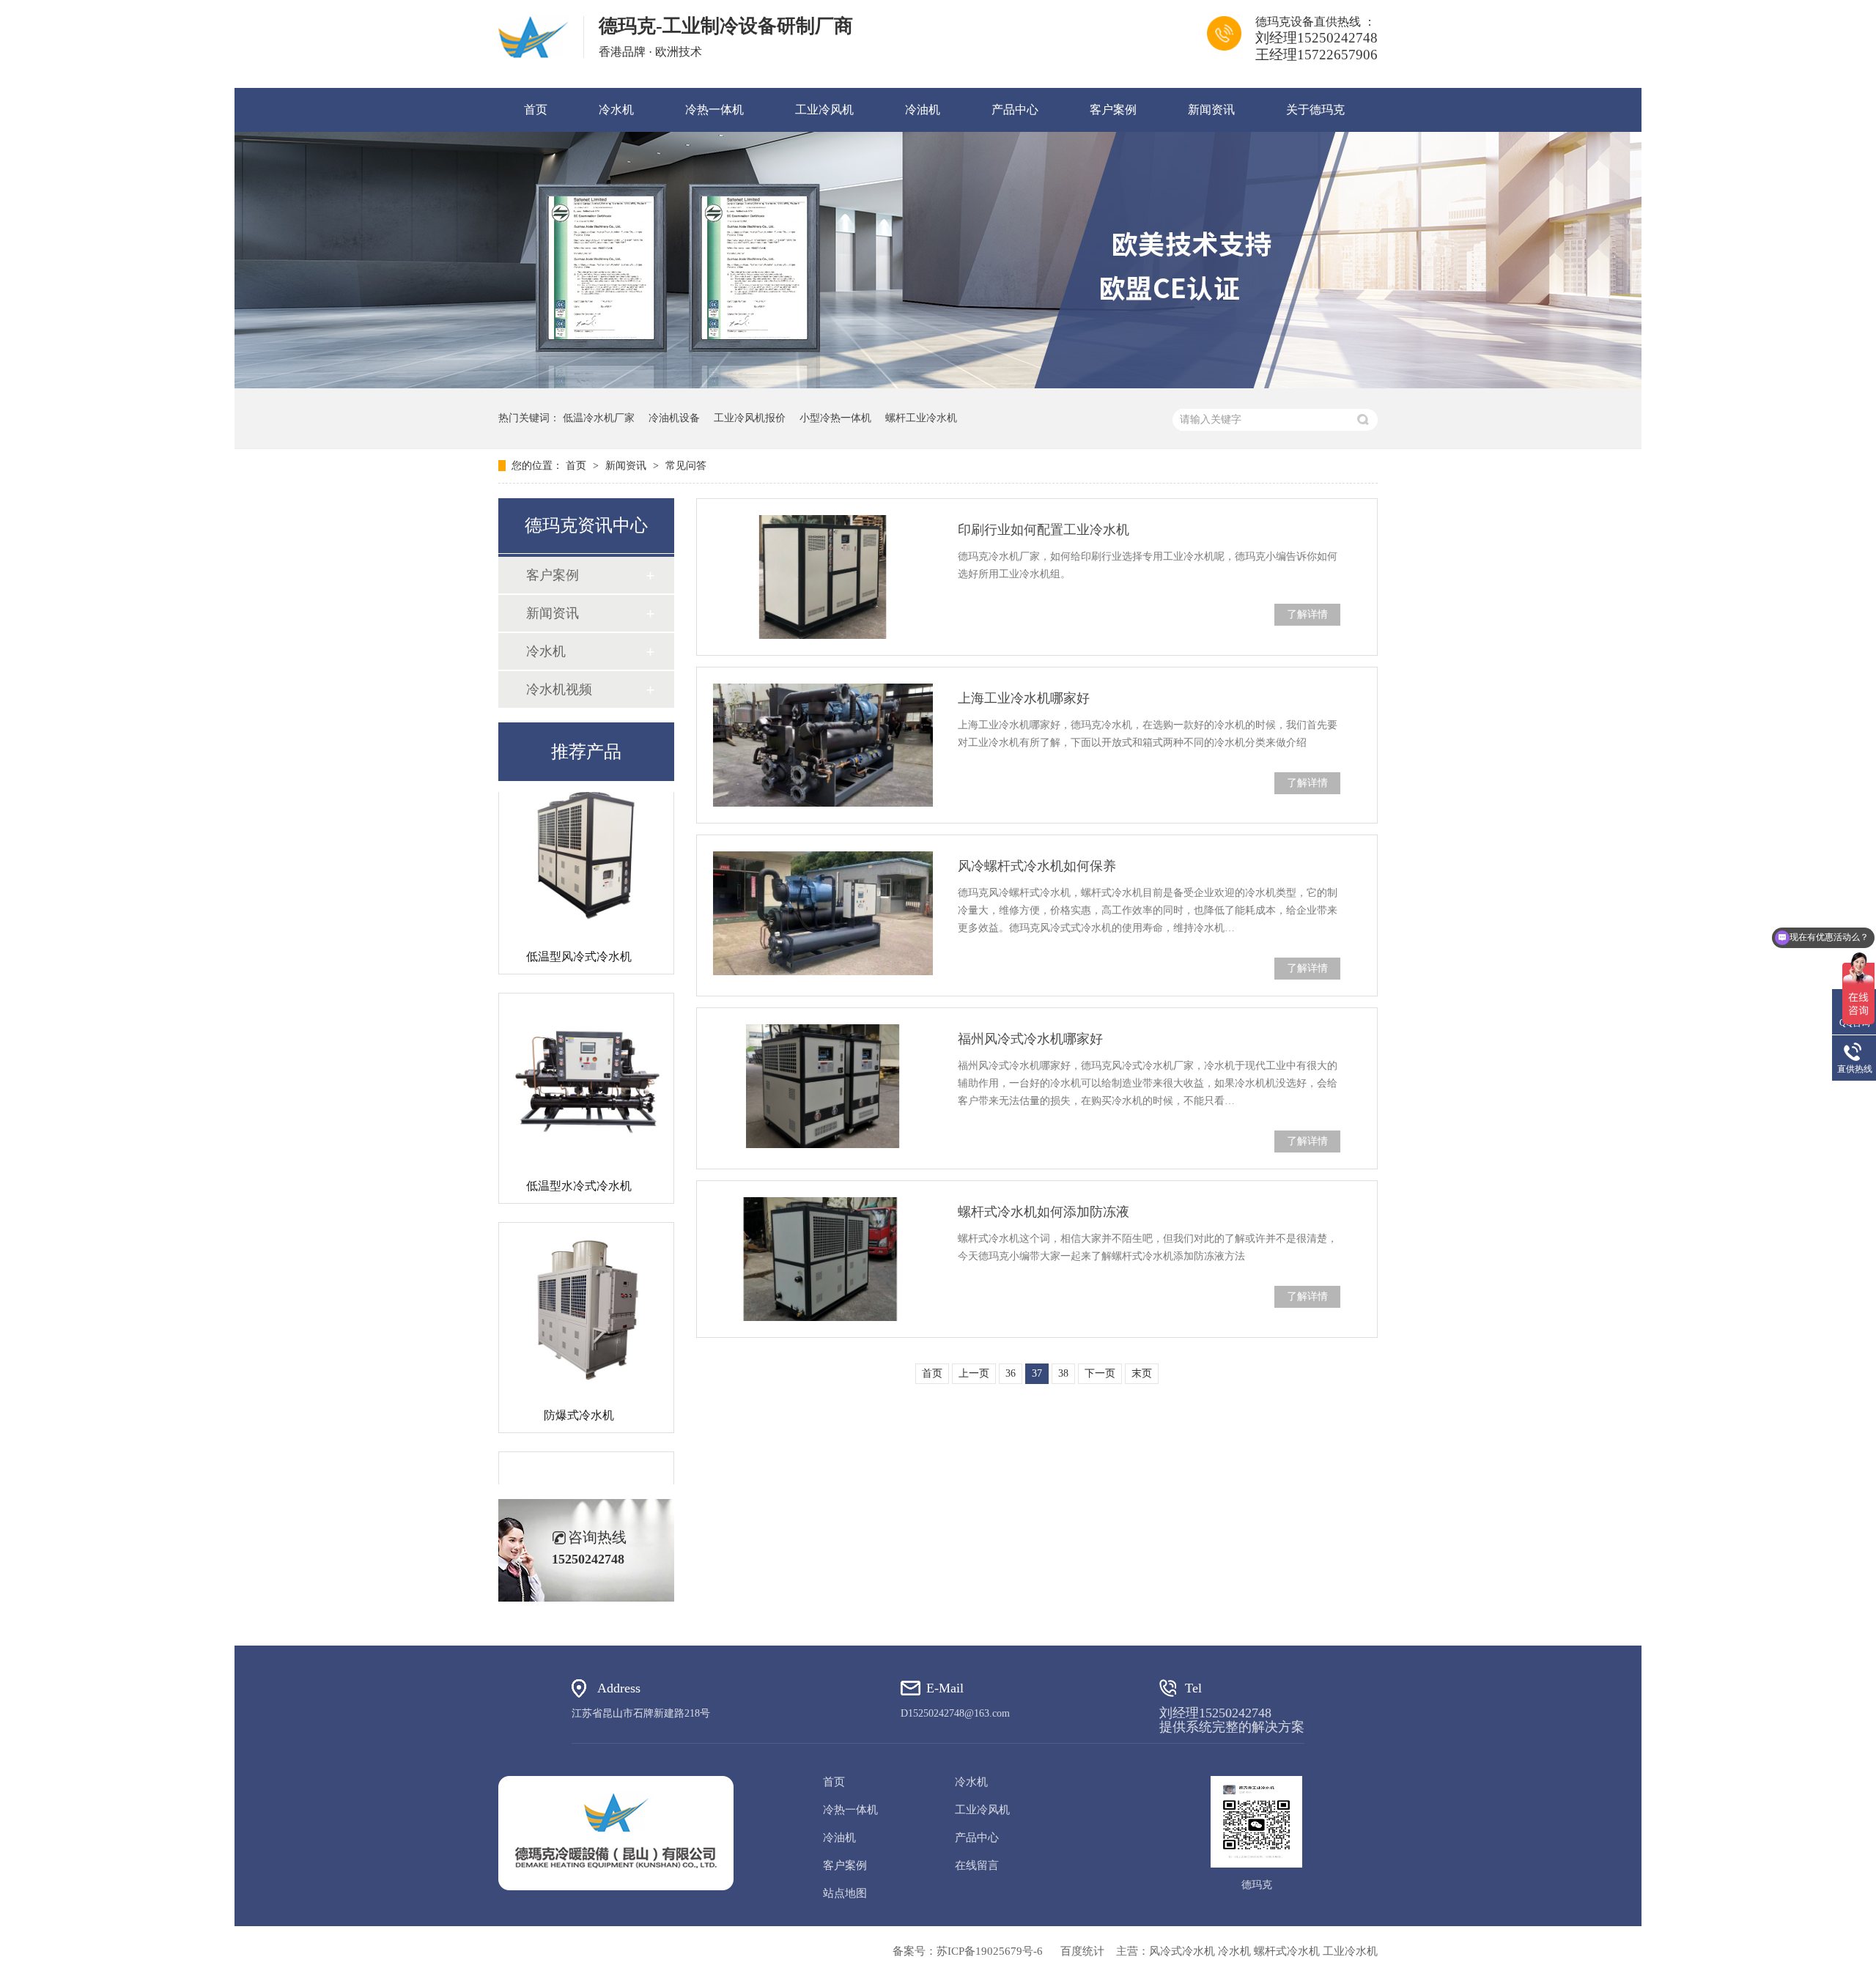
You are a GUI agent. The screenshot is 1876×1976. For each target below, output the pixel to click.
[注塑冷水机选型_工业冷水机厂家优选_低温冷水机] (533, 37)
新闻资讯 (1211, 110)
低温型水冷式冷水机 (579, 1155)
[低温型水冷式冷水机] (586, 1050)
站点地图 (845, 1893)
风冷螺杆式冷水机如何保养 (1037, 866)
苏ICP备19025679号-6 (990, 1951)
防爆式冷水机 (579, 1384)
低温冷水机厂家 (599, 418)
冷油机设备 (674, 418)
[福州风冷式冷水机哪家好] (823, 1086)
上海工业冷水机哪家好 (1024, 698)
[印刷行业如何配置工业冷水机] (823, 577)
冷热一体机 (714, 110)
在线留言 (977, 1865)
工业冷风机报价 (750, 418)
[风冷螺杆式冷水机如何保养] (823, 913)
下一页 (1100, 1373)
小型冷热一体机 (835, 418)
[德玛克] (616, 1833)
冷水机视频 (559, 689)
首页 (536, 110)
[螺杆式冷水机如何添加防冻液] (823, 1259)
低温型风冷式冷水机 (579, 926)
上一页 (974, 1373)
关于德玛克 (1315, 110)
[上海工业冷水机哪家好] (823, 745)
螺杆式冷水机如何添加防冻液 (1044, 1212)
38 (1063, 1373)
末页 (1142, 1373)
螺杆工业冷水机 (921, 418)
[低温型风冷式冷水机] (586, 821)
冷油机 (923, 110)
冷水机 (616, 110)
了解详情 (1307, 614)
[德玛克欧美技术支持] (938, 385)
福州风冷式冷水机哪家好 (1030, 1039)
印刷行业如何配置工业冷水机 (1044, 530)
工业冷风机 (824, 110)
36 (1011, 1373)
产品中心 (1015, 110)
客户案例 (1113, 110)
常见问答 (686, 466)
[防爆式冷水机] (586, 1279)
